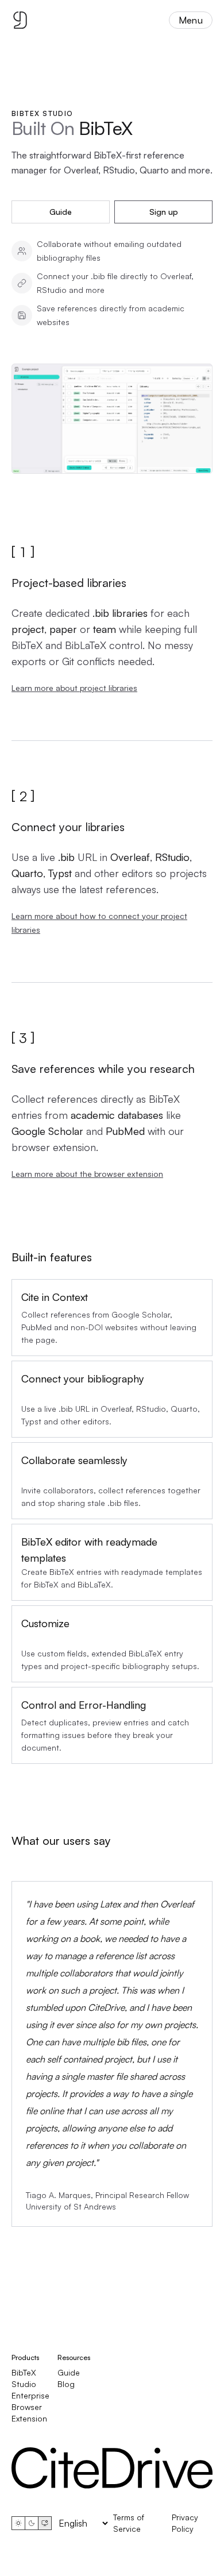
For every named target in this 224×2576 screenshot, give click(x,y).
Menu (191, 20)
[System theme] (45, 2523)
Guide (61, 212)
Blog (66, 2384)
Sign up (164, 212)
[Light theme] (18, 2523)
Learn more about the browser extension (87, 1174)
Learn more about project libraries (74, 688)
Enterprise (30, 2395)
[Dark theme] (32, 2523)
